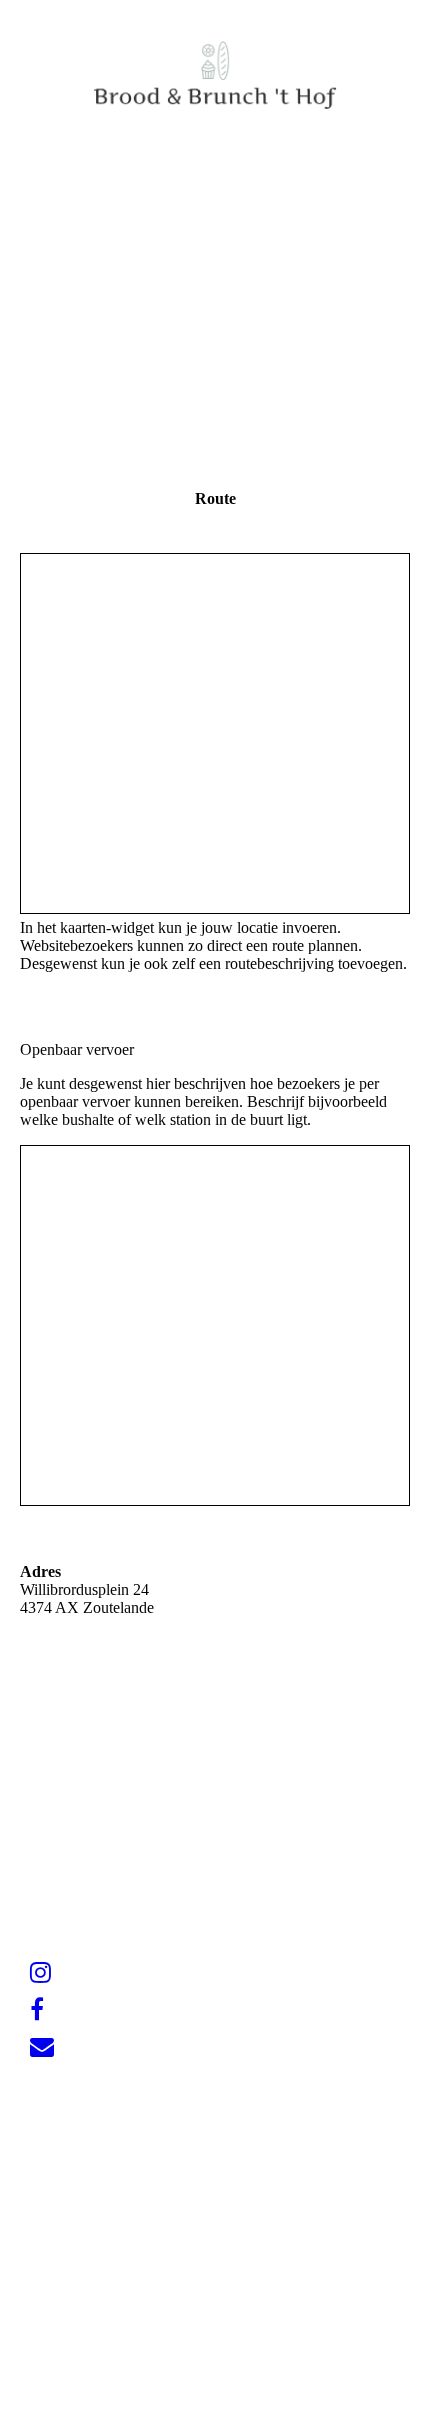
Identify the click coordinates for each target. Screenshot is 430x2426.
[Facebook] (37, 2010)
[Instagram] (40, 1973)
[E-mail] (42, 2047)
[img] (214, 75)
